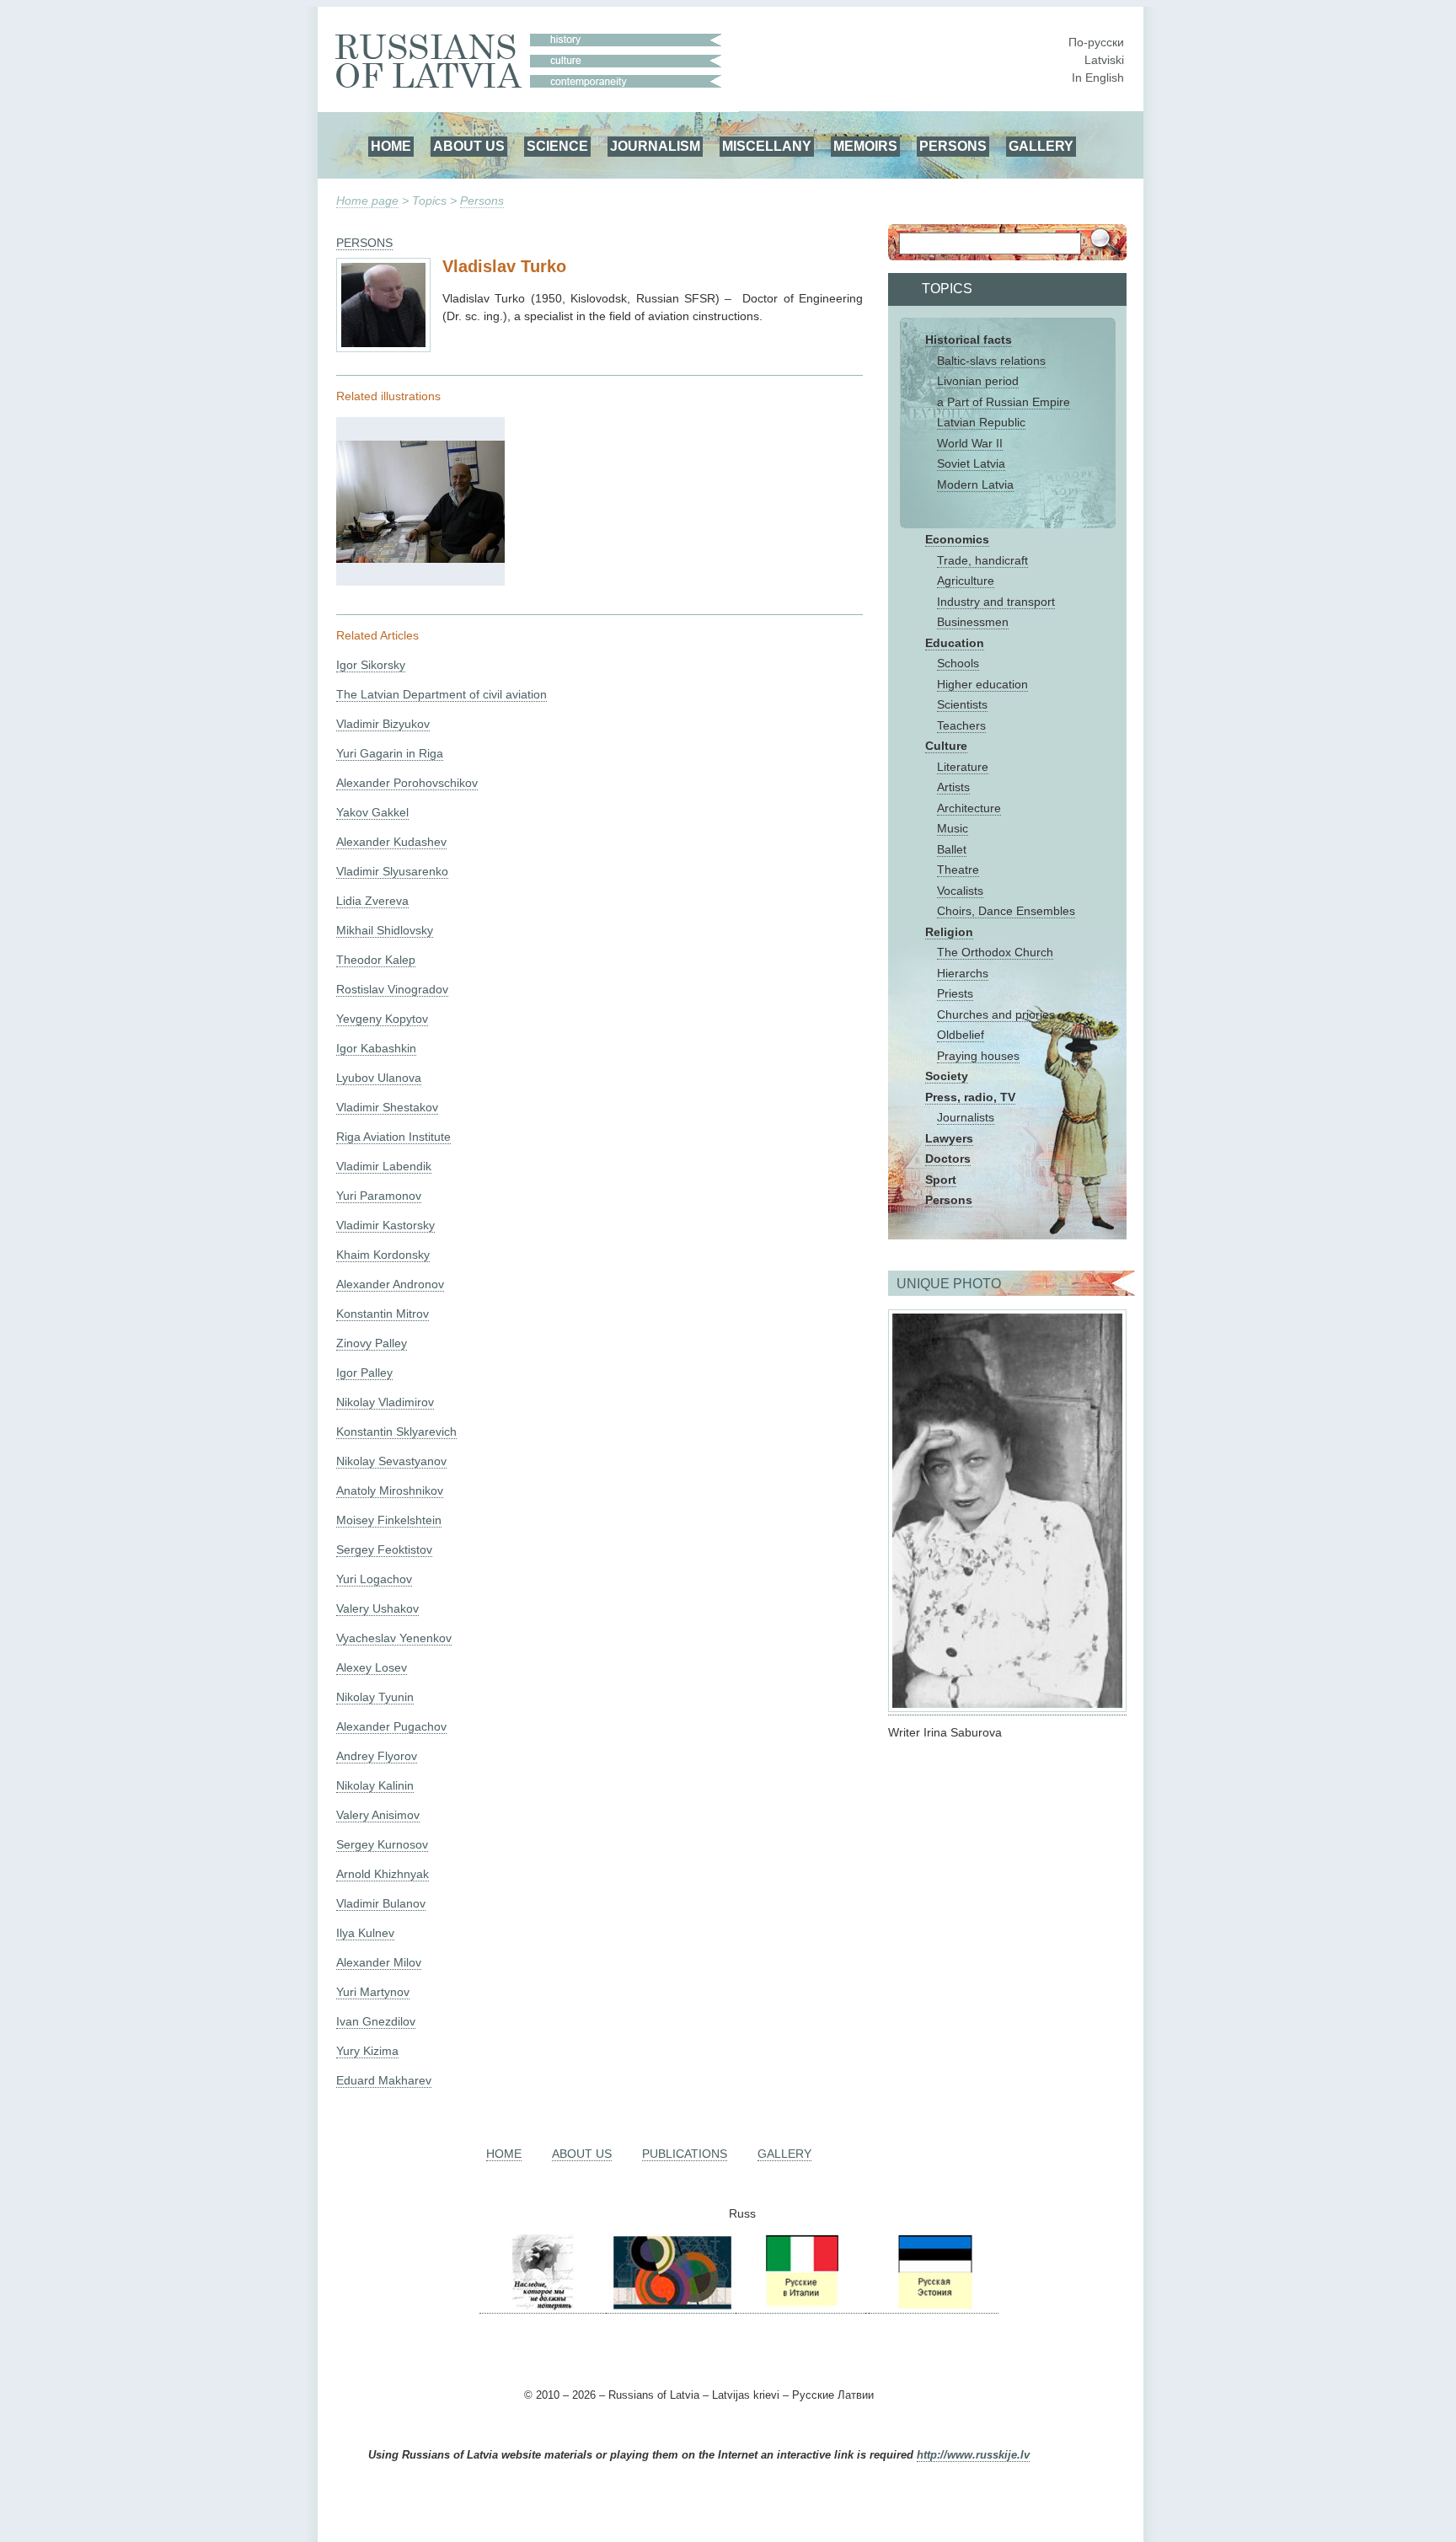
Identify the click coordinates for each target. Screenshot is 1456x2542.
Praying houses (978, 1056)
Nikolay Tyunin (375, 1697)
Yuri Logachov (374, 1579)
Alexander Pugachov (391, 1726)
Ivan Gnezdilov (376, 2021)
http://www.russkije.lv (973, 2455)
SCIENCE (557, 146)
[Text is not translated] (420, 559)
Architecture (969, 808)
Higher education (982, 684)
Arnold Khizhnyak (383, 1874)
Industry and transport (996, 602)
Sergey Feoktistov (384, 1549)
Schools (958, 663)
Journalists (966, 1117)
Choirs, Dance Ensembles (1006, 911)
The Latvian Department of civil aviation (442, 694)
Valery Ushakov (377, 1608)
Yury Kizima (367, 2051)
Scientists (962, 704)
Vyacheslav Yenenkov (394, 1638)
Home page (367, 201)
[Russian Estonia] (934, 2307)
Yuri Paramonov (379, 1196)
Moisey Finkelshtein (389, 1520)
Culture (946, 746)
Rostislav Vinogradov (392, 989)
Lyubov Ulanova (379, 1078)
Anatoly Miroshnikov (390, 1490)
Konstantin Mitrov (383, 1314)
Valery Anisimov (378, 1815)
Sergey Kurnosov (382, 1844)
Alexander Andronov (390, 1284)
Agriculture (966, 581)
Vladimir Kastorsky (385, 1225)
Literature (963, 767)
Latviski (1104, 60)
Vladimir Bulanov (381, 1903)
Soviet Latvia (971, 463)
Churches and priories (996, 1014)
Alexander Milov (379, 1962)
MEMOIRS (865, 146)
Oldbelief (961, 1035)
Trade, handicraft (982, 560)
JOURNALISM (655, 146)
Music (953, 828)
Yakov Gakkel (372, 812)
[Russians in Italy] (800, 2307)
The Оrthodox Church (995, 952)
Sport (941, 1180)
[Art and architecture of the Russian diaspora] (671, 2307)
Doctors (948, 1159)
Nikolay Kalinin (375, 1785)
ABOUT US (469, 146)
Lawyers (949, 1138)
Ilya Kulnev (365, 1933)
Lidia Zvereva (372, 901)
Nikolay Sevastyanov (391, 1461)
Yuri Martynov (373, 1992)
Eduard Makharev (384, 2080)
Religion (949, 932)
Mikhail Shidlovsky (385, 930)
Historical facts (969, 340)
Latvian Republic (981, 422)
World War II (970, 443)
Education (955, 643)
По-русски (1096, 42)
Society (947, 1076)
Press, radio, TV (970, 1097)
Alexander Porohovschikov (407, 783)
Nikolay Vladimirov (385, 1402)
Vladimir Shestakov (387, 1107)
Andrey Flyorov (377, 1756)
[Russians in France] (867, 2307)
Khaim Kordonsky (383, 1255)
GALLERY (1041, 146)
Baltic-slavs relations (991, 361)
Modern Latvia (975, 484)
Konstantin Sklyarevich (396, 1432)
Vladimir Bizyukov (383, 724)
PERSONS (953, 146)
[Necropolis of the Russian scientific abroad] (543, 2307)
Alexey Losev (372, 1667)
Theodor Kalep (376, 960)
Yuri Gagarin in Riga (390, 753)
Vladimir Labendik (384, 1166)
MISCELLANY (767, 146)
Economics (957, 539)
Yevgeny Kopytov (382, 1019)
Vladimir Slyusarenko (392, 871)
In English (1098, 78)
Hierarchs (963, 973)
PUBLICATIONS (685, 2154)
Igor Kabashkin (376, 1048)
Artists (953, 787)
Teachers (961, 725)
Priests (955, 993)
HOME (391, 146)
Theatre (958, 870)
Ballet (952, 849)
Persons (482, 201)
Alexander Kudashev (391, 842)
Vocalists (960, 891)
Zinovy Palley (372, 1343)
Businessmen (973, 622)
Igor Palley (364, 1373)
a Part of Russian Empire (1004, 402)
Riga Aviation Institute (393, 1137)
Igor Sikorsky (371, 665)
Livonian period (978, 381)
